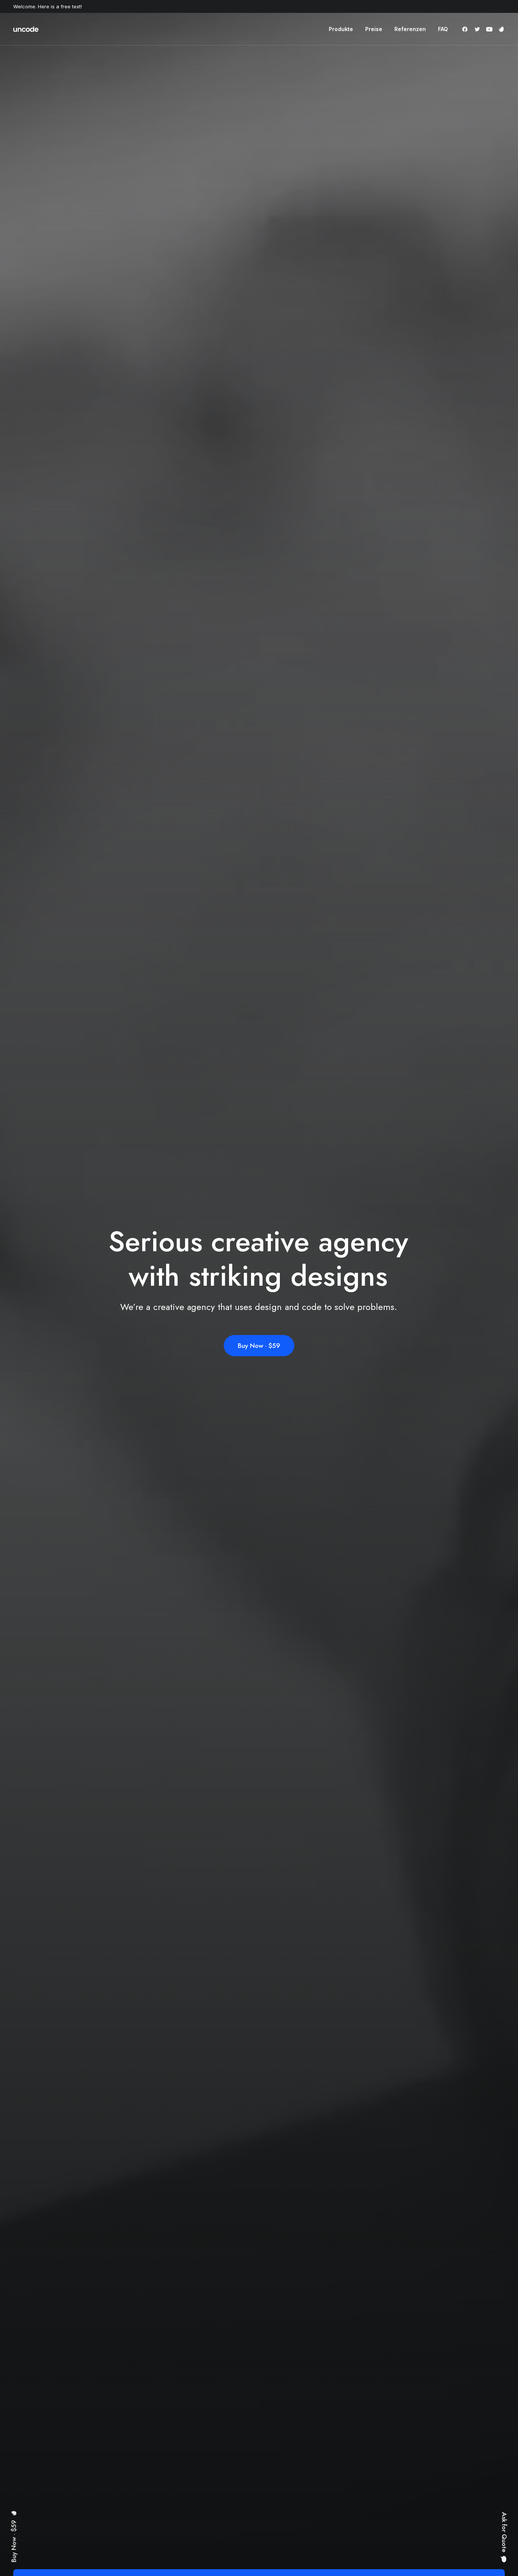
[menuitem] (341, 29)
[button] (466, 29)
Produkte (341, 29)
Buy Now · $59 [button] (259, 1346)
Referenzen (410, 29)
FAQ (443, 29)
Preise (374, 29)
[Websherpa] (26, 29)
